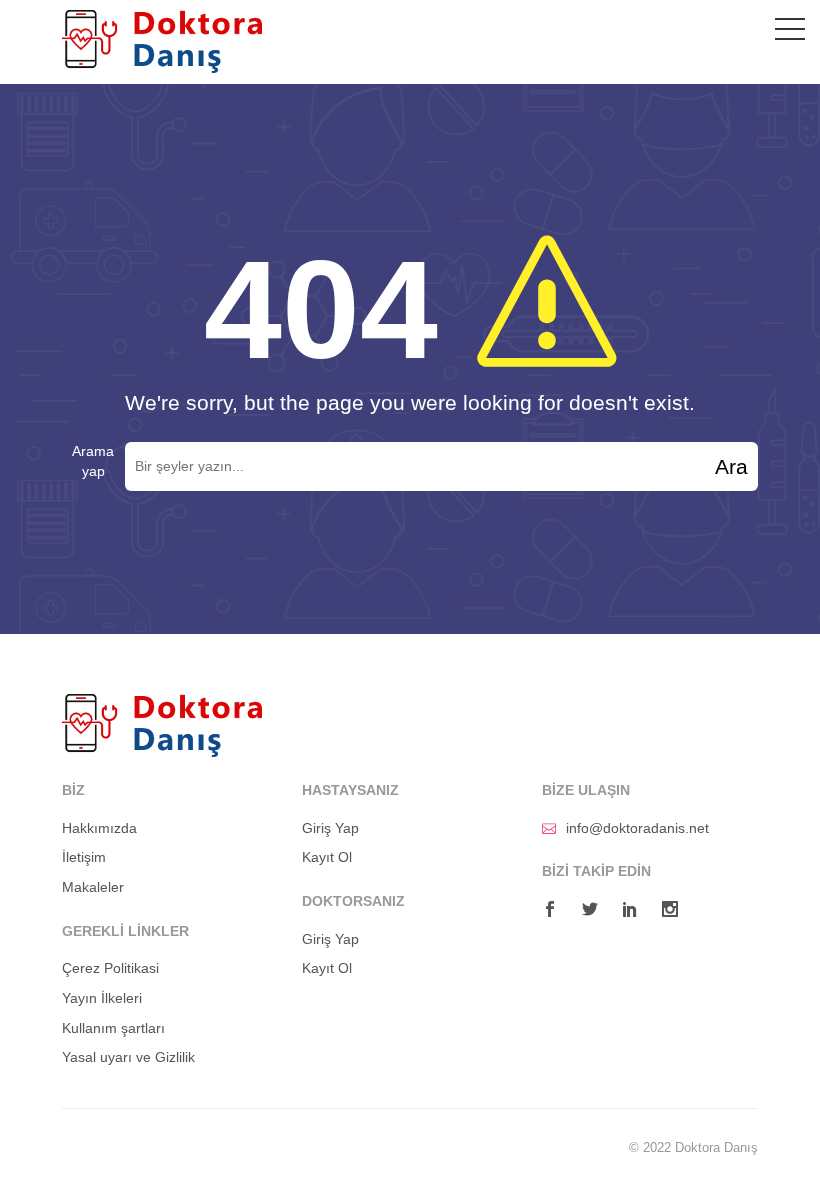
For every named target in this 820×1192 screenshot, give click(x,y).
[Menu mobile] (790, 33)
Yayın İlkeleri (102, 998)
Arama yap (93, 461)
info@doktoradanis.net (637, 828)
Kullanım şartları (113, 1028)
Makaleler (93, 887)
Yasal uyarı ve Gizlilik (128, 1057)
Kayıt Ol (327, 857)
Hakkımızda (99, 828)
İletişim (84, 857)
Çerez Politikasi (110, 968)
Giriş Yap (330, 828)
